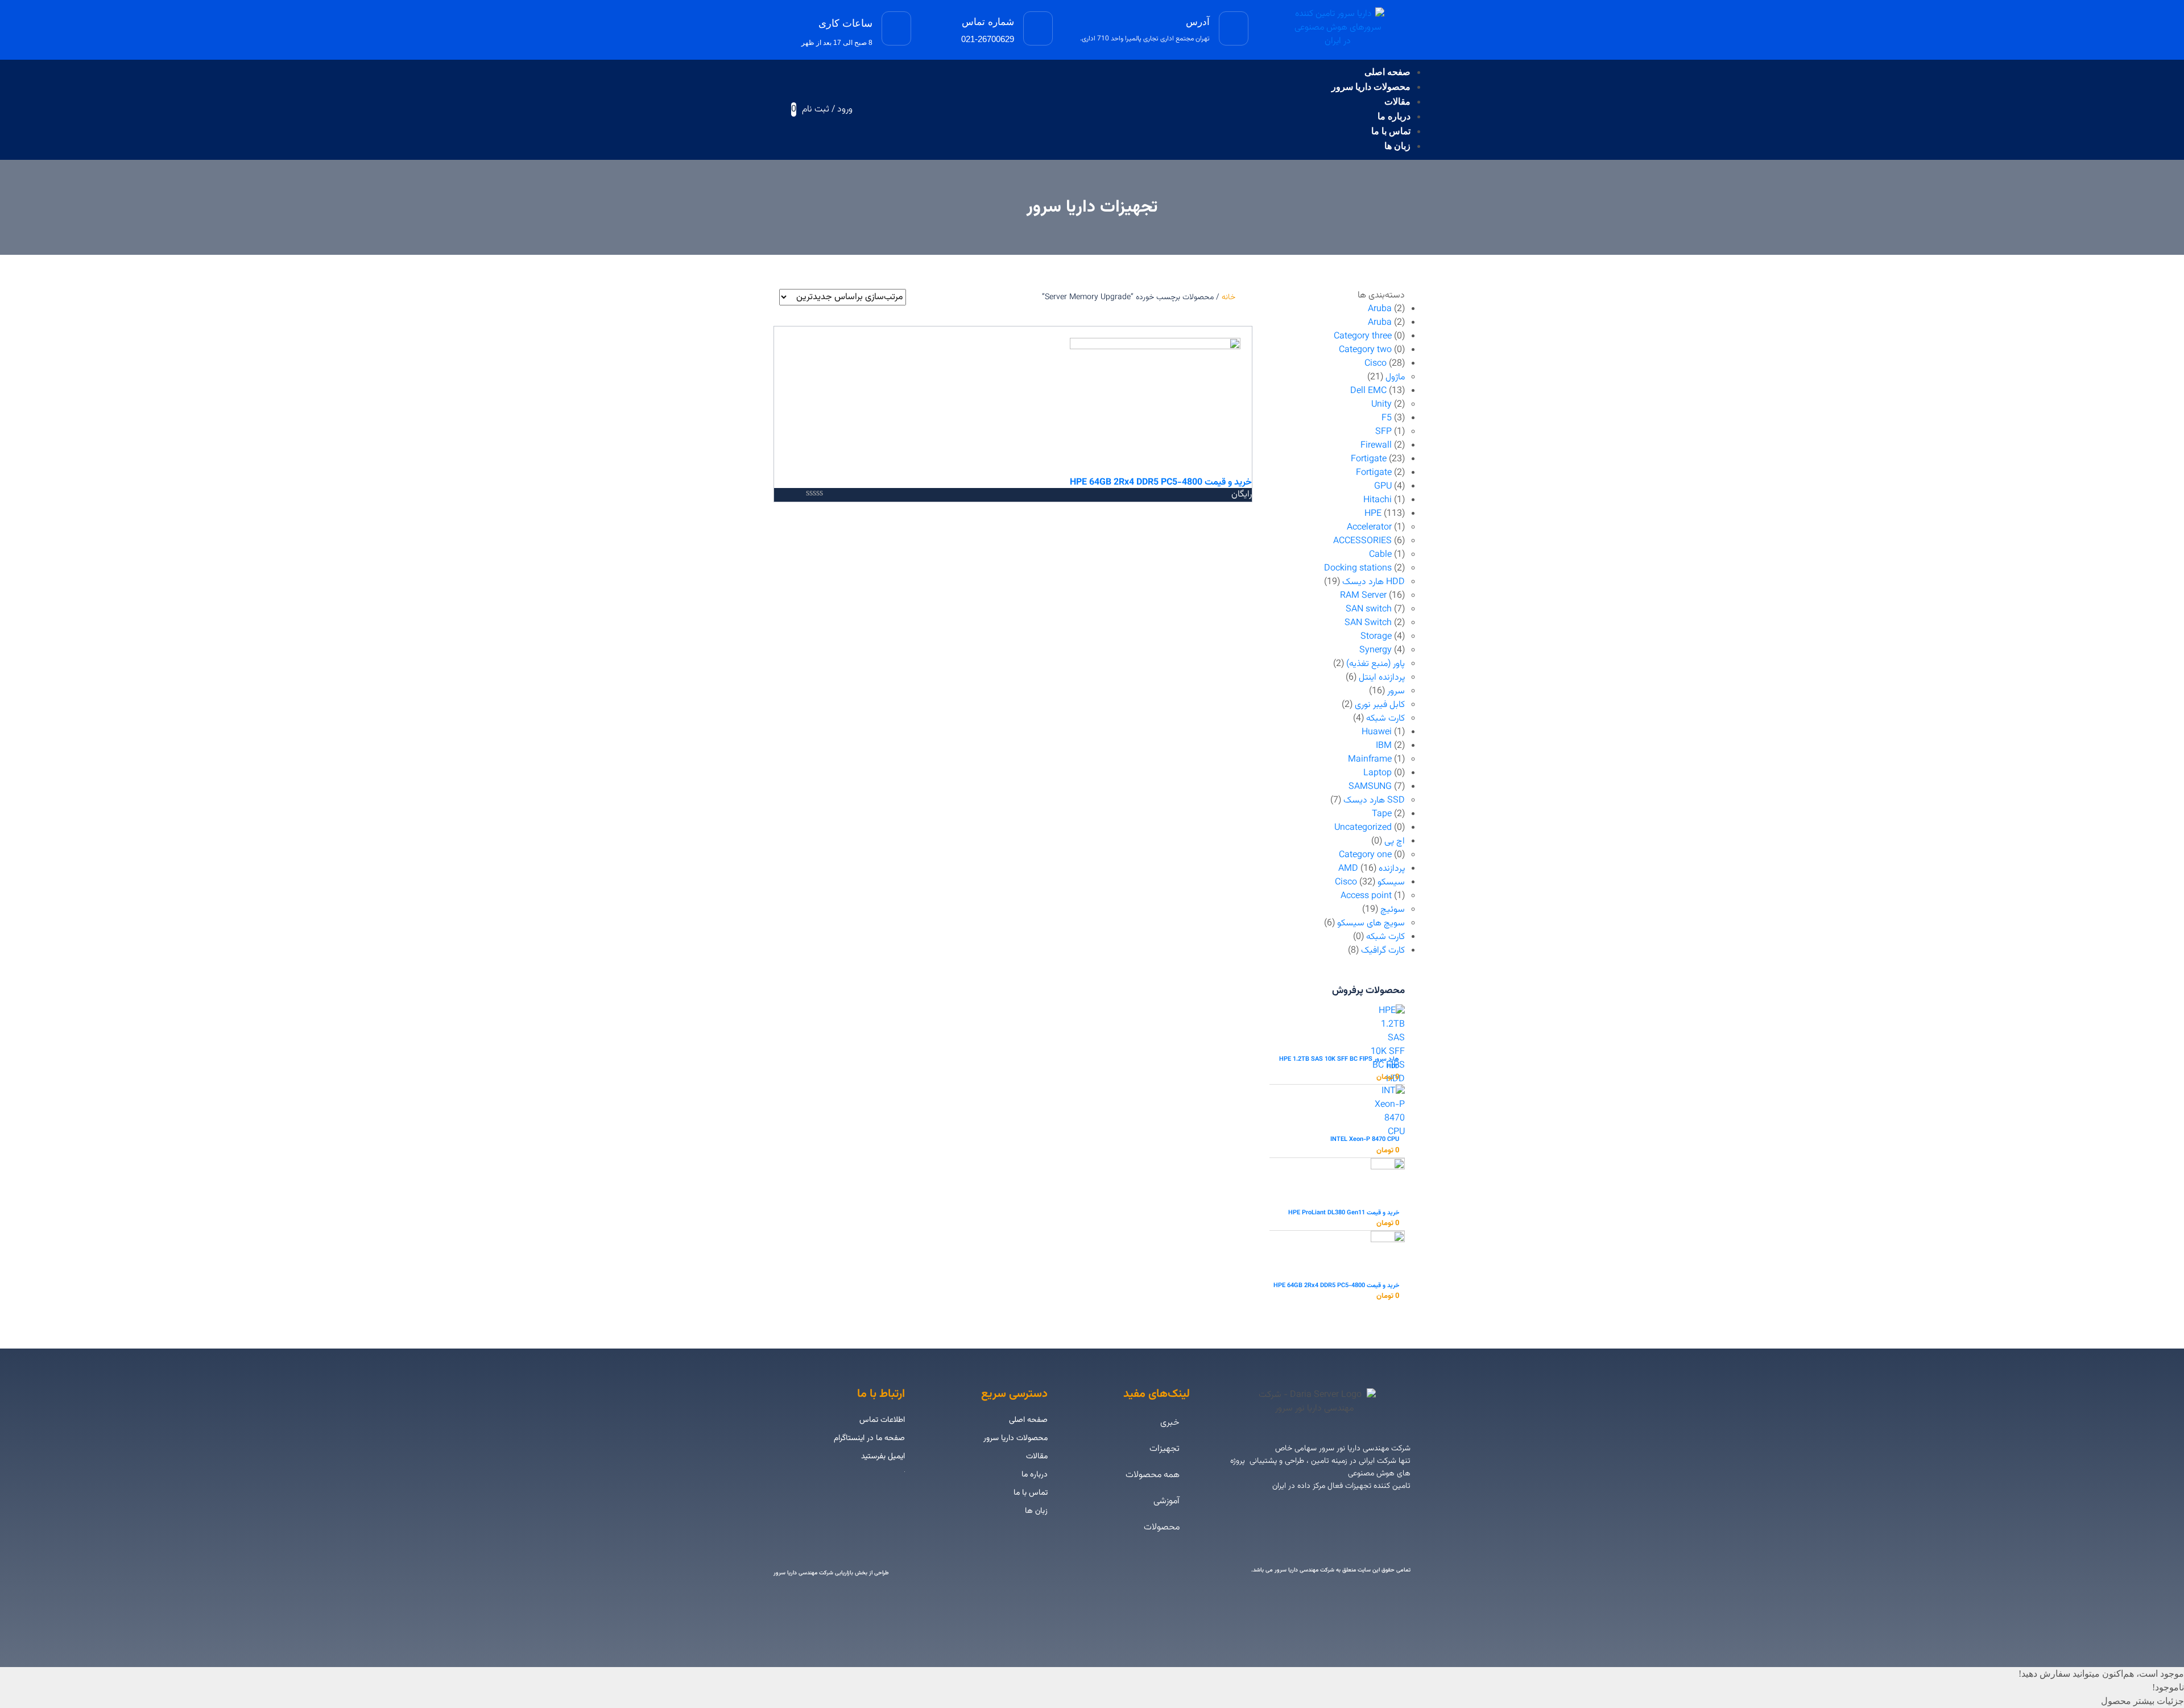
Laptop (1378, 773)
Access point (1366, 896)
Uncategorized (1363, 828)
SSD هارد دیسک (1374, 801)
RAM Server (1363, 596)
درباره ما (1394, 116)
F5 (1387, 418)
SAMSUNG (1370, 787)
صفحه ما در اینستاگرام (869, 1438)
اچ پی (1395, 841)
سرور (1396, 691)
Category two (1365, 350)
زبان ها (1397, 146)
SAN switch (1369, 609)
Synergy (1376, 650)
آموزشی (1167, 1501)
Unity (1381, 405)
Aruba (1380, 309)
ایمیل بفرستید (883, 1457)
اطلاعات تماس (882, 1420)
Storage (1376, 637)
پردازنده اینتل (1382, 678)
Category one (1365, 855)
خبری (1170, 1423)
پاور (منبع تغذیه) (1376, 664)
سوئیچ (1393, 910)
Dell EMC (1368, 391)
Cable (1380, 555)
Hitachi (1378, 500)
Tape (1382, 814)
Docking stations (1358, 568)
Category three (1363, 336)
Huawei (1377, 732)
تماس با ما (1391, 131)
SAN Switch (1368, 623)
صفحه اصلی (1387, 72)
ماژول (1395, 377)
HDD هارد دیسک (1374, 582)
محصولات (1162, 1527)
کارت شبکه (1385, 719)
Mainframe (1370, 760)
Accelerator (1369, 528)
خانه (1228, 297)
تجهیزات (1165, 1449)
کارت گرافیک (1383, 951)
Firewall (1376, 446)
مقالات (1397, 102)
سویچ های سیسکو (1371, 923)
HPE (1373, 514)
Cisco (1376, 364)
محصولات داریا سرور (1371, 87)
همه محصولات (1153, 1475)
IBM (1384, 746)
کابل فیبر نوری (1380, 705)
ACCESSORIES (1362, 541)
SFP (1383, 432)
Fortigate (1369, 459)
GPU (1383, 487)
